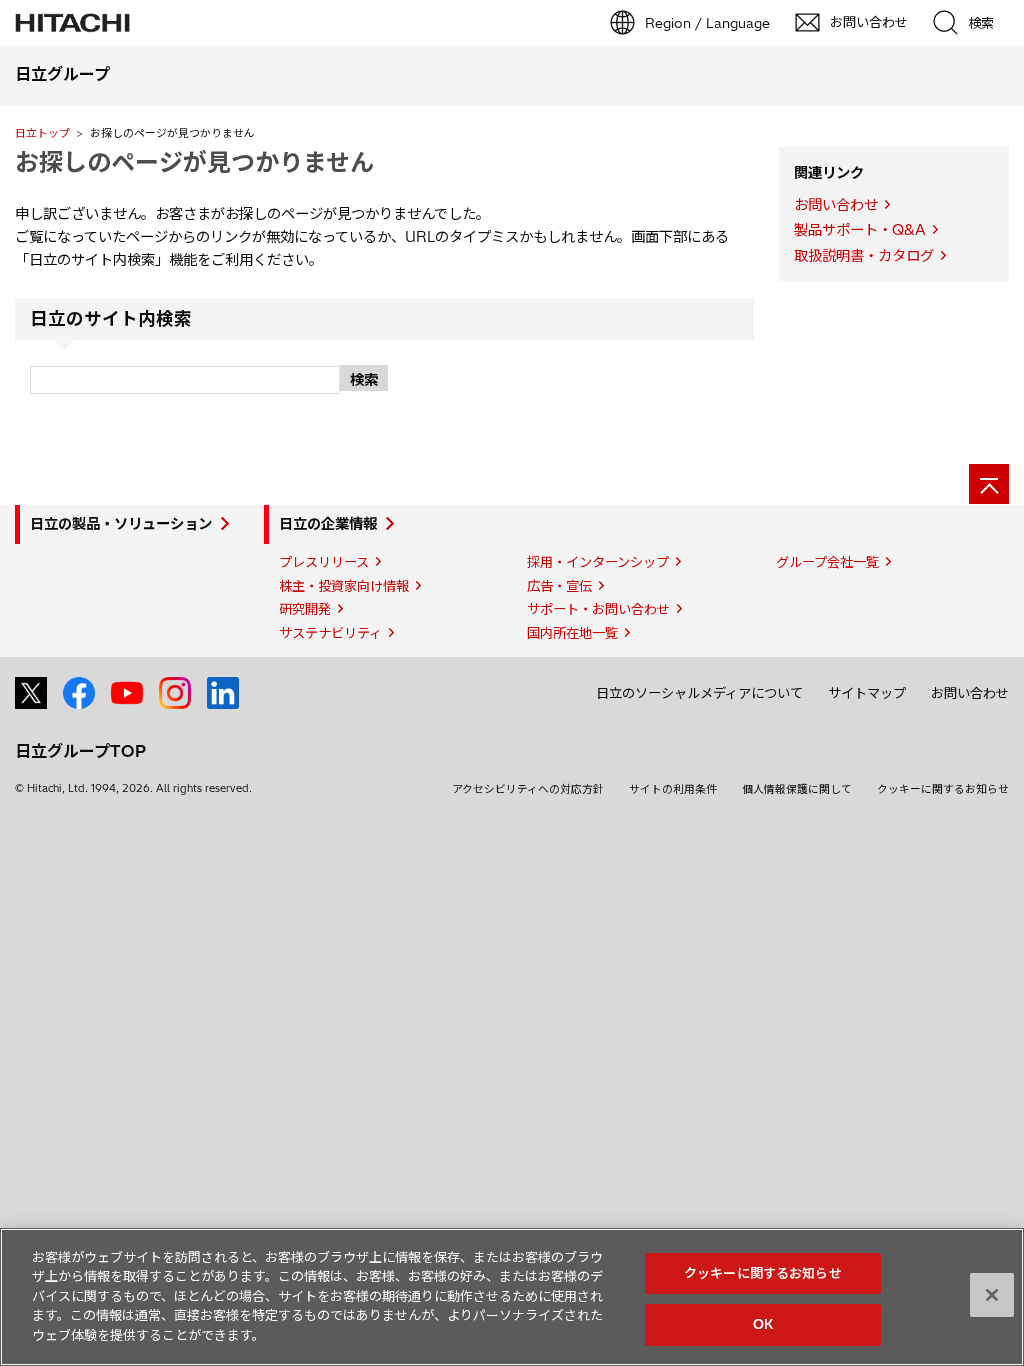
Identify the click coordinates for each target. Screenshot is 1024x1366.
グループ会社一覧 (827, 562)
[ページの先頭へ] (989, 484)
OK (763, 1324)
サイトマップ (867, 693)
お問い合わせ (836, 205)
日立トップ (42, 133)
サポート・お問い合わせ (598, 609)
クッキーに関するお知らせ (943, 789)
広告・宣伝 (559, 586)
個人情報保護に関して (797, 789)
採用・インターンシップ (598, 562)
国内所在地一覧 (572, 633)
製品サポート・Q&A (860, 230)
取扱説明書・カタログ (864, 256)
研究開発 (305, 609)
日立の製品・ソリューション (121, 524)
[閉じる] (992, 1295)
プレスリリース (324, 562)
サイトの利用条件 (673, 789)
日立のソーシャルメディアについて (699, 693)
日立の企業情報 (328, 524)
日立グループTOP (80, 751)
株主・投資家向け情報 (344, 586)
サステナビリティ (330, 633)
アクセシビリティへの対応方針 (528, 789)
